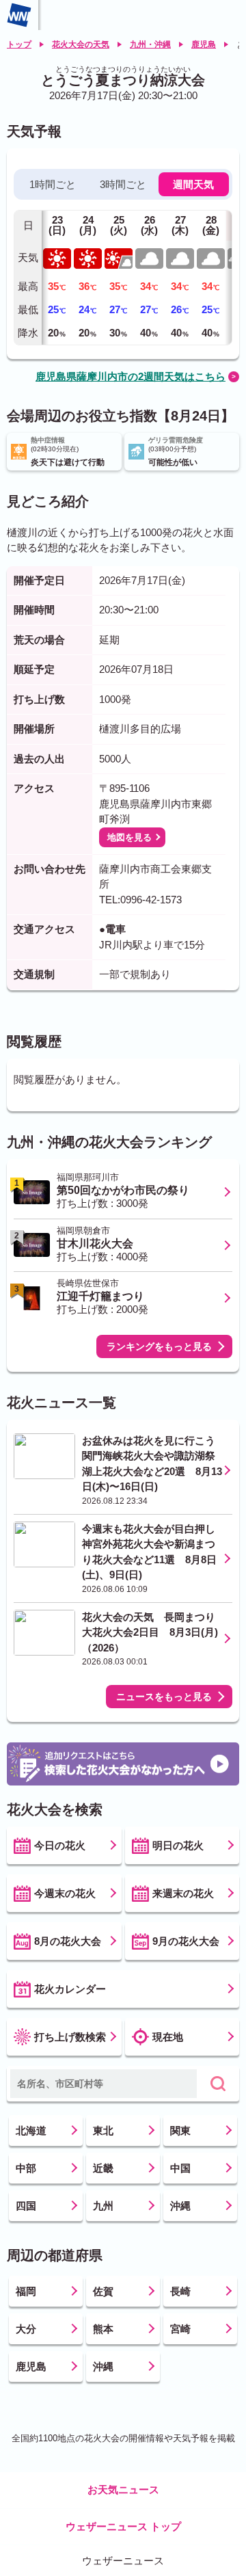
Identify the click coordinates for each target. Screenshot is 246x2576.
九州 (103, 2206)
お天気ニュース (123, 2489)
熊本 (103, 2329)
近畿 (103, 2168)
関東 (180, 2130)
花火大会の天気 (81, 44)
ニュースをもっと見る (164, 1697)
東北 (103, 2130)
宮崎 (180, 2329)
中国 (180, 2168)
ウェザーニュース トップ (123, 2526)
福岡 (26, 2291)
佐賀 (103, 2291)
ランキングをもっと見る (159, 1346)
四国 (26, 2206)
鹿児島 (204, 44)
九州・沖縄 (150, 44)
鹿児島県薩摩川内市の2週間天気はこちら (131, 376)
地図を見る (129, 837)
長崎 (180, 2291)
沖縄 (180, 2206)
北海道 (31, 2130)
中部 (26, 2168)
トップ (19, 44)
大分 (26, 2329)
